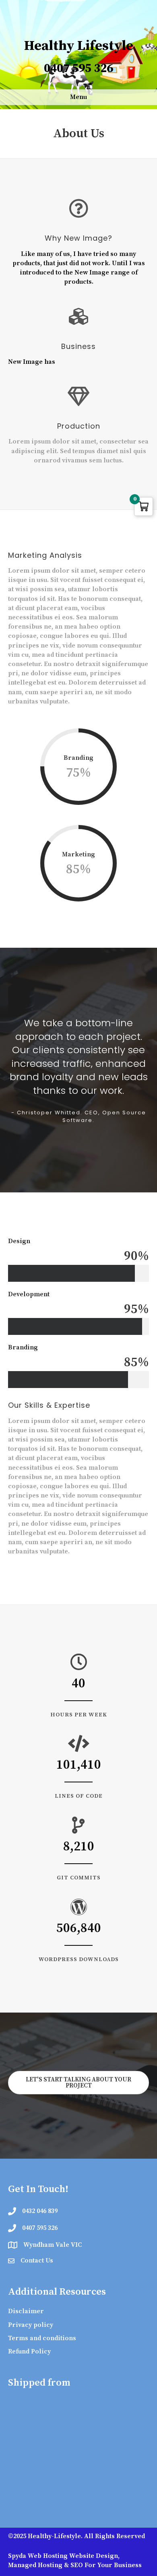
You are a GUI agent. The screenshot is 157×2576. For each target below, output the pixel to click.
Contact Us (37, 2260)
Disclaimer (26, 2311)
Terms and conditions (42, 2338)
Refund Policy (29, 2351)
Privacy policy (31, 2325)
